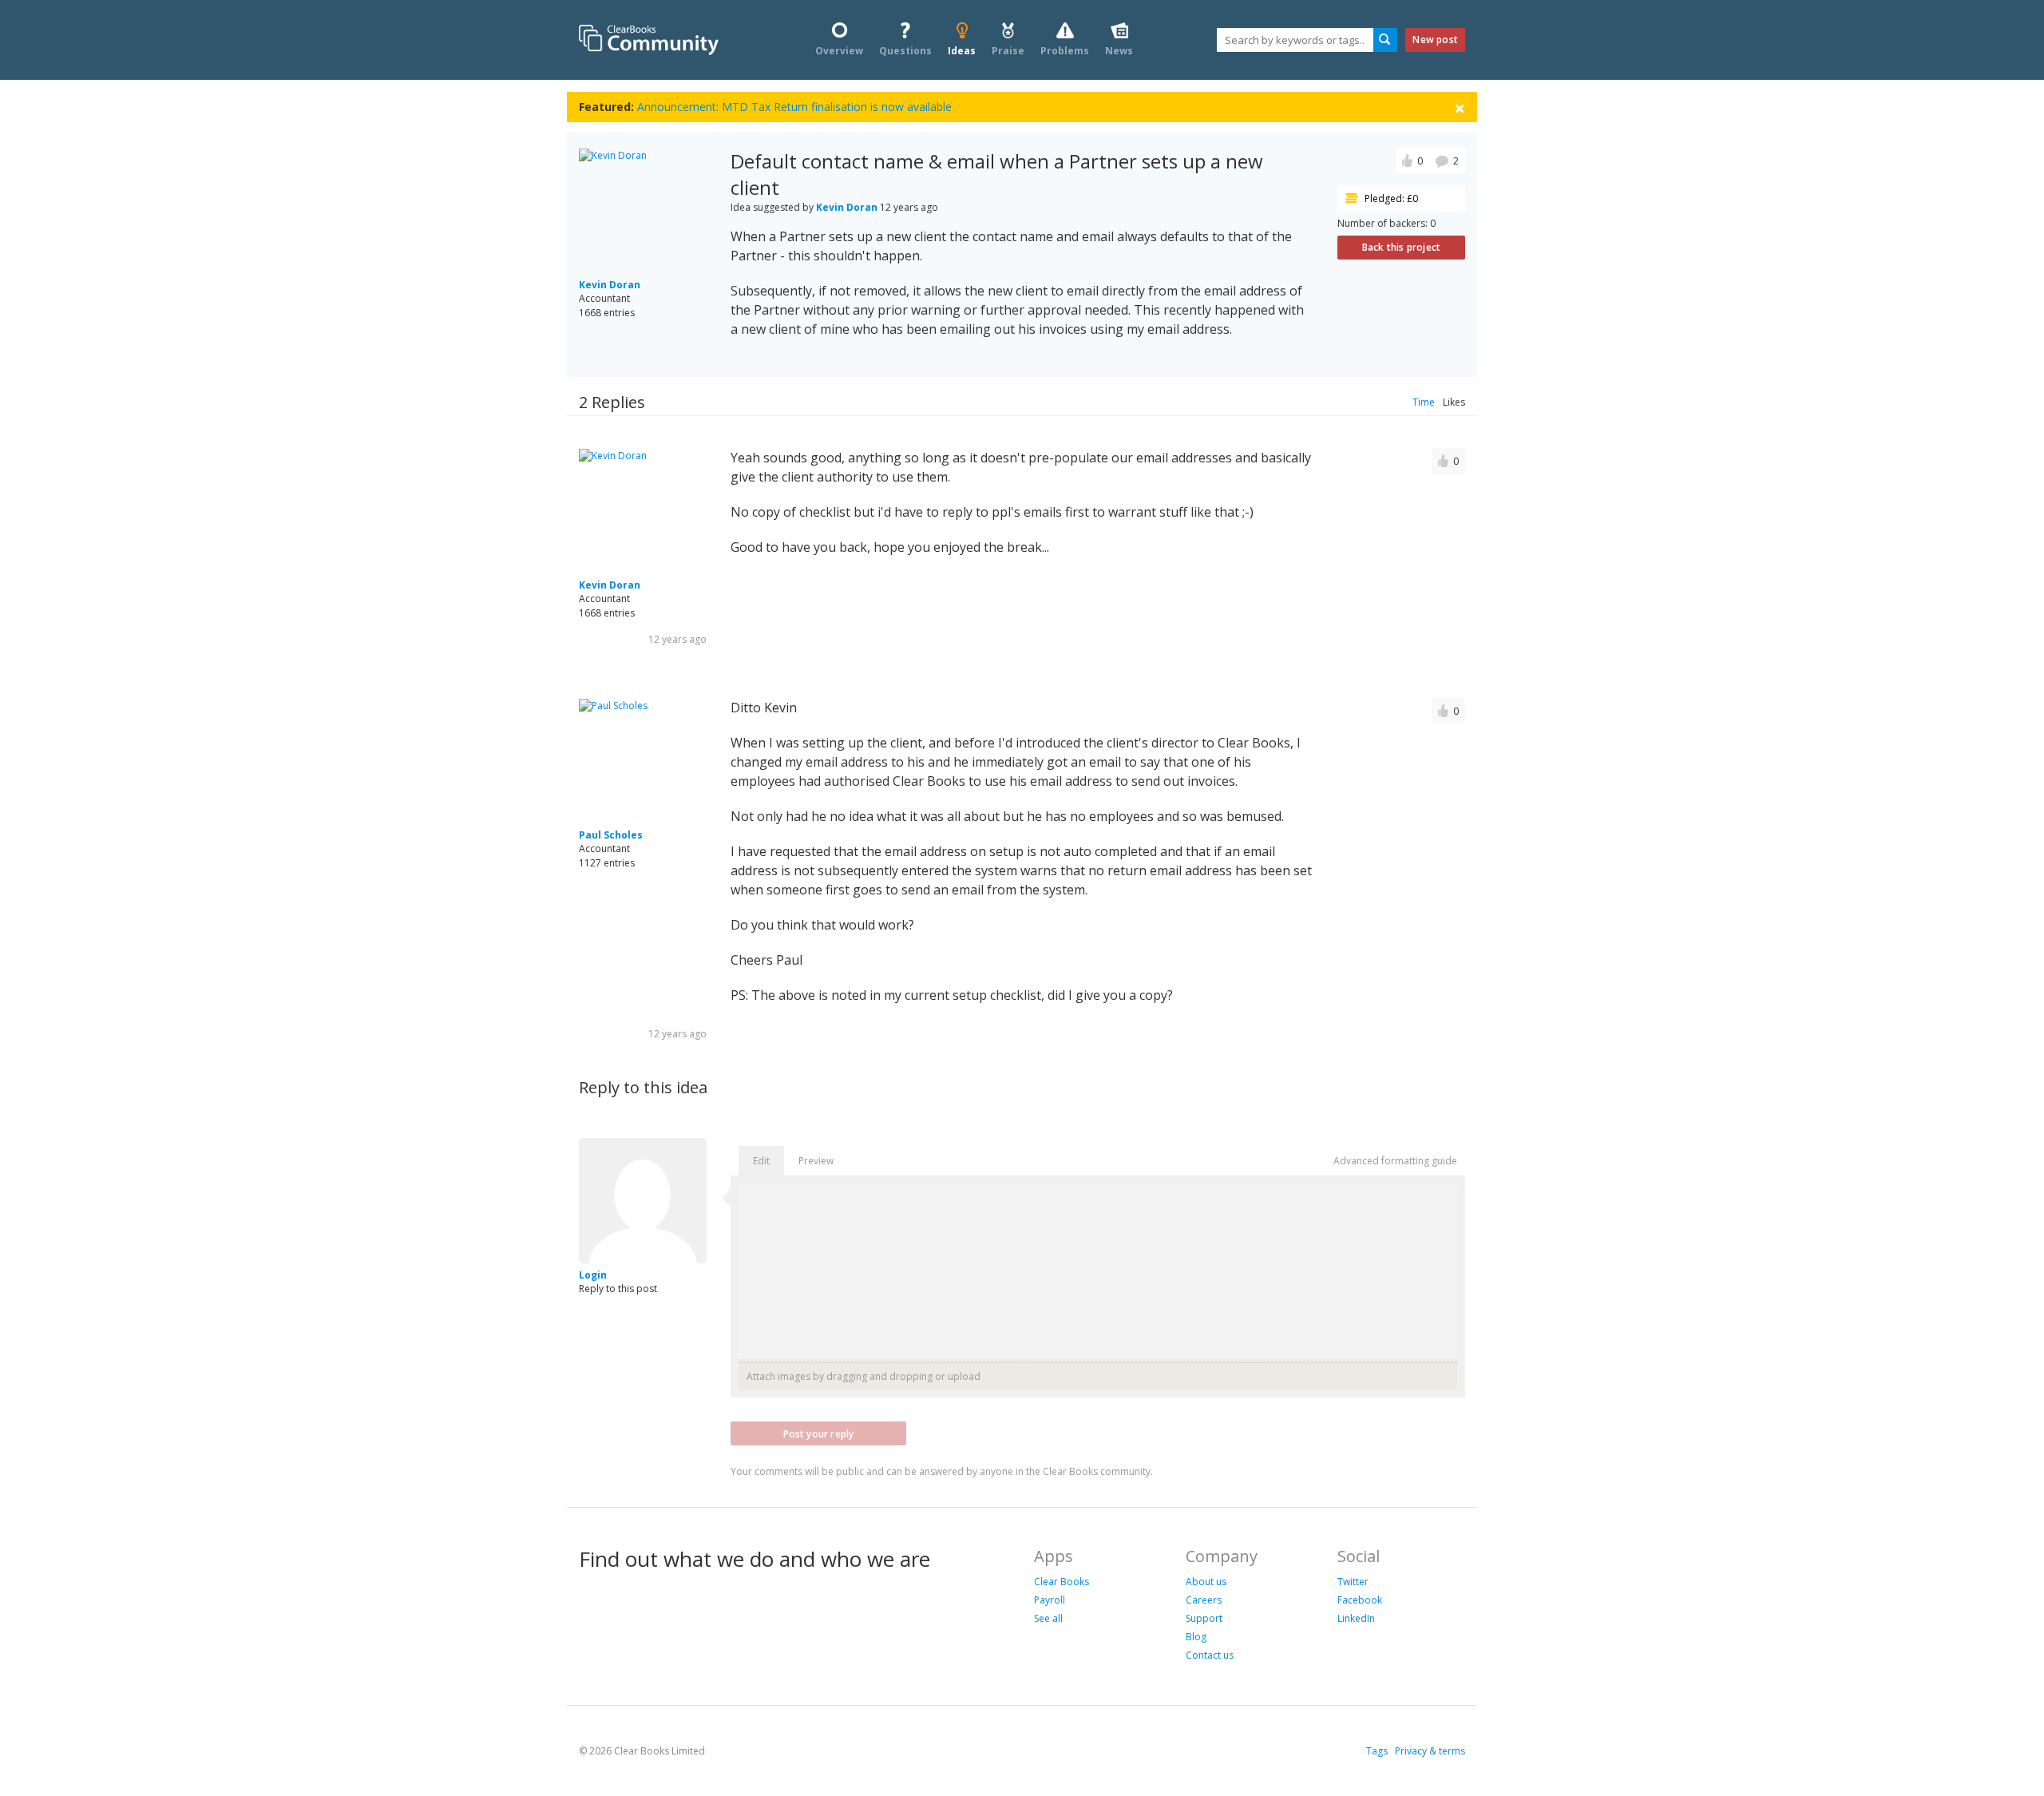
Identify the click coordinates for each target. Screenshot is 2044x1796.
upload (964, 1376)
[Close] (1460, 107)
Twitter (1353, 1582)
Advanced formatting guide (1395, 1161)
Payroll (1050, 1600)
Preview (816, 1161)
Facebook (1360, 1600)
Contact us (1210, 1655)
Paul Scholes (611, 835)
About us (1206, 1582)
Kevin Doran (610, 285)
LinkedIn (1356, 1618)
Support (1204, 1618)
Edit (761, 1161)
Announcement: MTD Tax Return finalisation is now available (794, 107)
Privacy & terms (1430, 1751)
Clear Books (1062, 1582)
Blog (1196, 1637)
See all (1048, 1618)
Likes (1454, 402)
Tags (1377, 1751)
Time (1424, 402)
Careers (1204, 1600)
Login (593, 1275)
